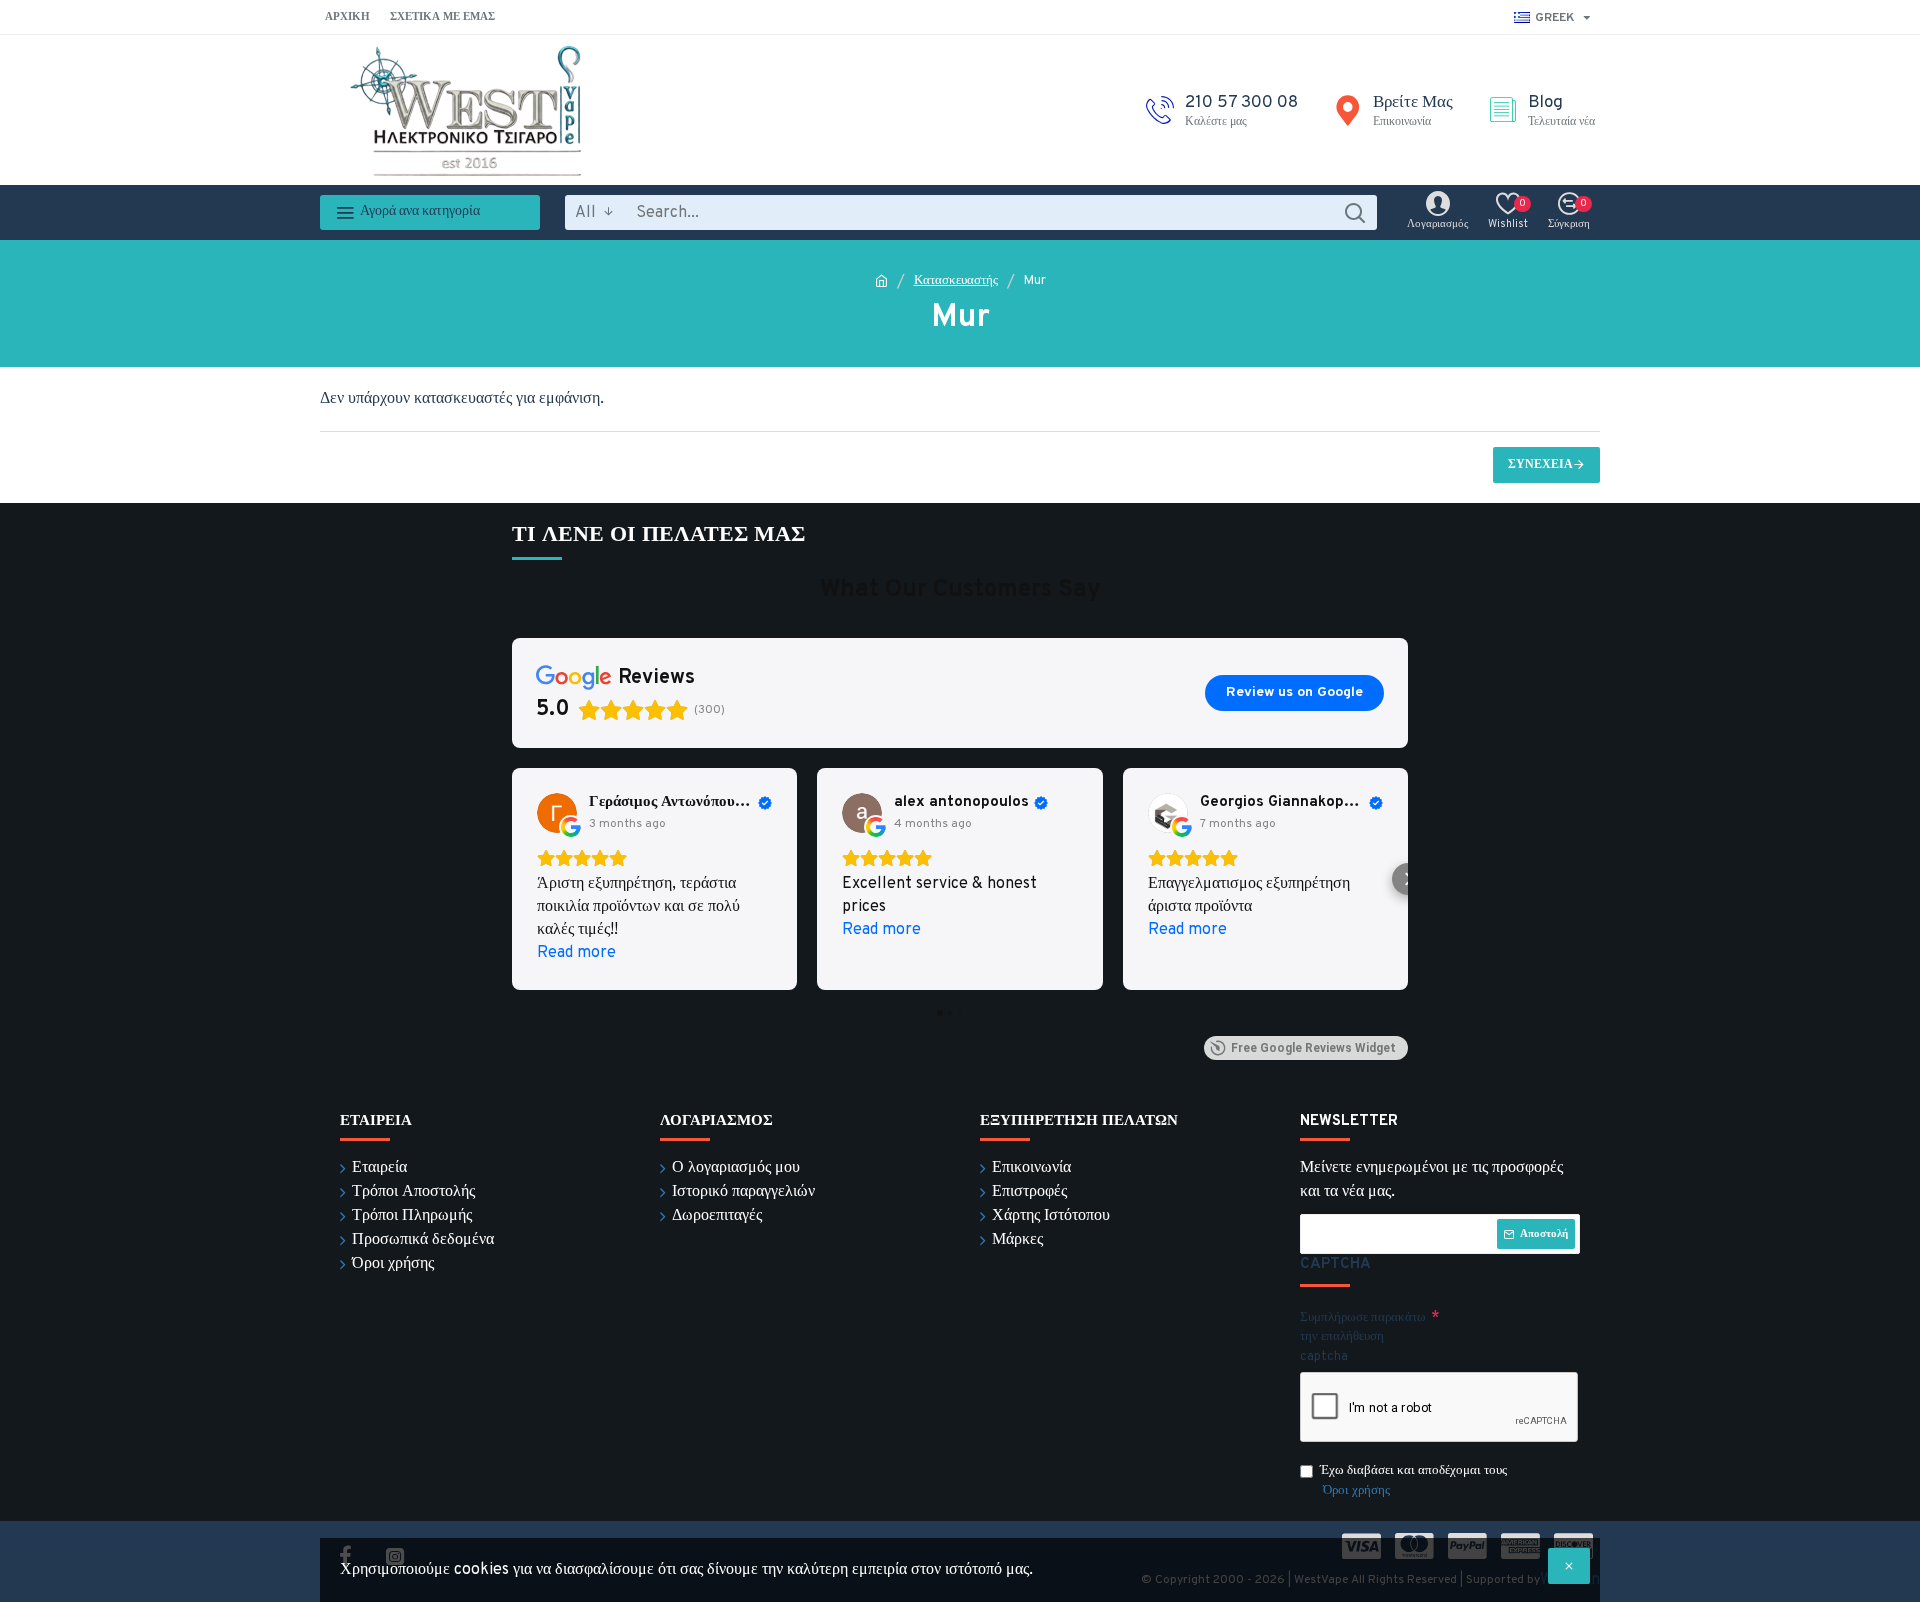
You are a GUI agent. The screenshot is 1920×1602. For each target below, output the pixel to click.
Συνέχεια (1540, 465)
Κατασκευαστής (956, 281)
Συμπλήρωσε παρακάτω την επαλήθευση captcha (1363, 1337)
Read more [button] (576, 953)
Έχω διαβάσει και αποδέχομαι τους (1413, 1481)
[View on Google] (557, 813)
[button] (512, 879)
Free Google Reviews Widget (1313, 1048)
